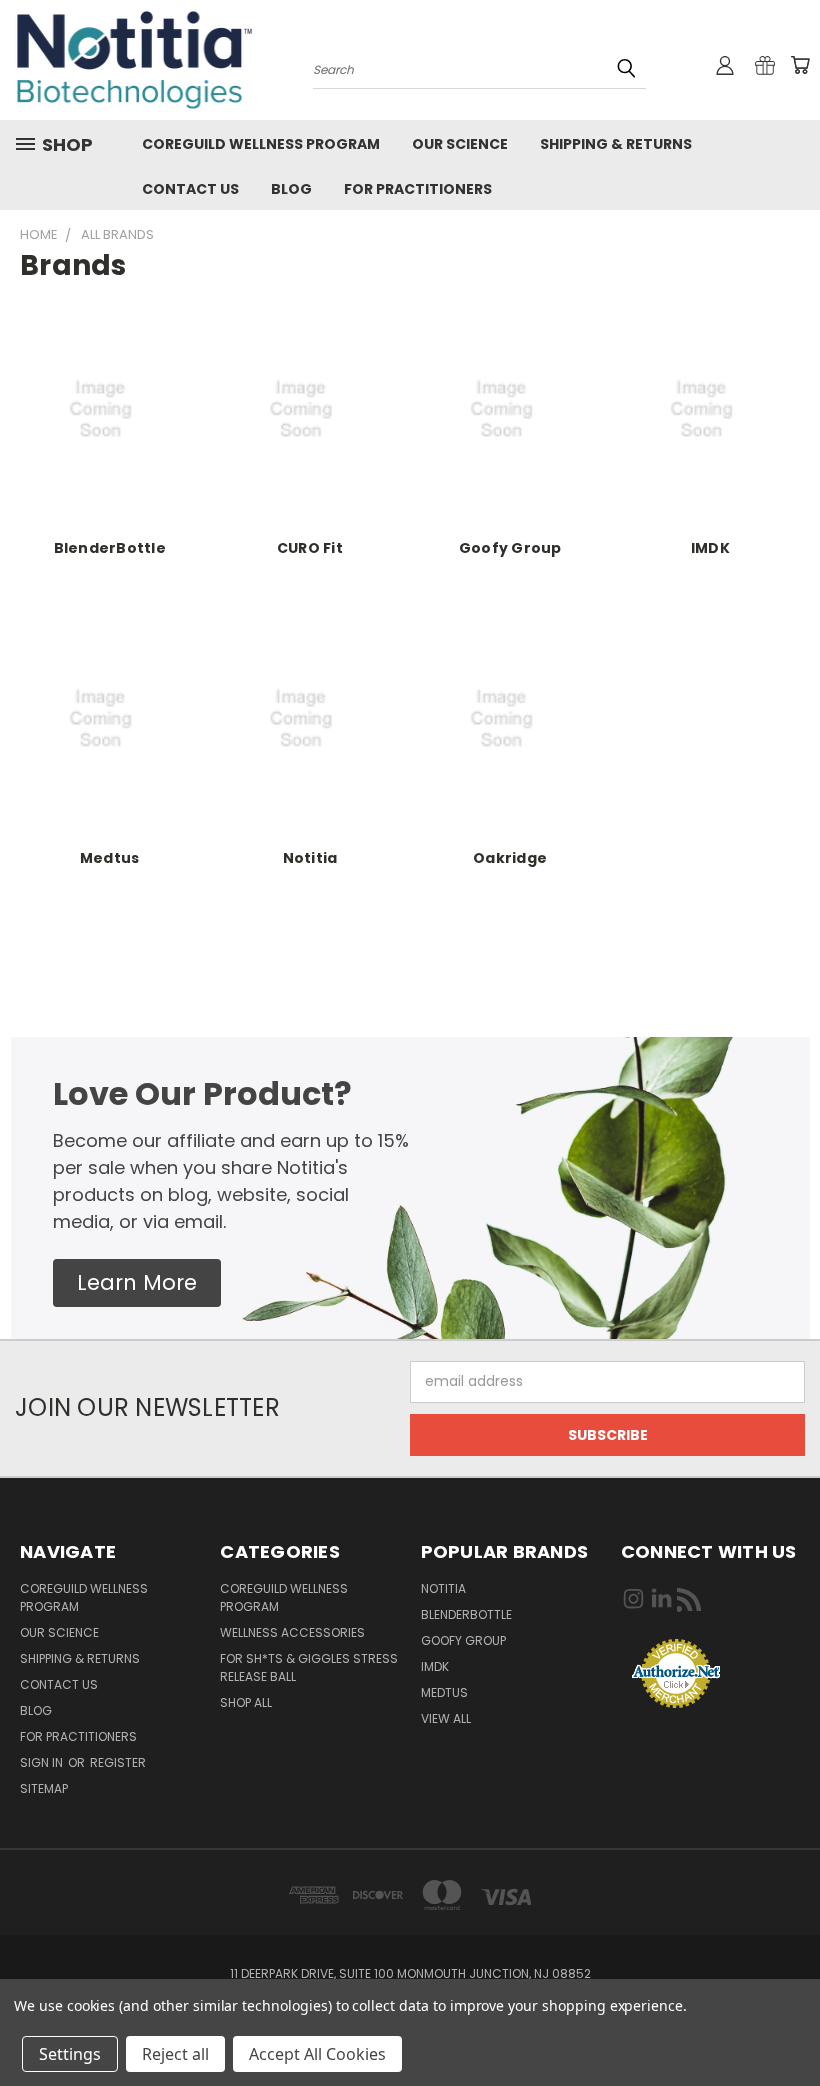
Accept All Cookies (317, 2054)
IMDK (710, 548)
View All (446, 1718)
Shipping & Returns (616, 144)
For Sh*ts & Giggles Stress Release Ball (309, 1667)
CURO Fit (310, 548)
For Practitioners (418, 189)
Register (118, 1762)
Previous (789, 2023)
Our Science (460, 144)
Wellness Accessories (292, 1632)
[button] (137, 1283)
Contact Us (190, 189)
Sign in (43, 1762)
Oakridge (510, 858)
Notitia (310, 858)
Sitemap (44, 1788)
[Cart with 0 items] (800, 65)
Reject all (175, 2054)
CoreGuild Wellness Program (261, 144)
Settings (70, 2054)
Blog (291, 189)
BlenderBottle (110, 548)
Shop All (246, 1702)
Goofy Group (510, 548)
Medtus (110, 858)
